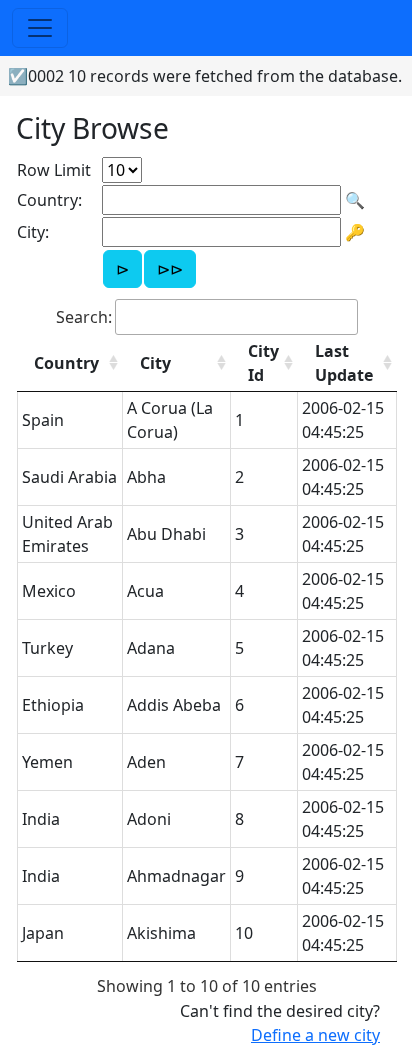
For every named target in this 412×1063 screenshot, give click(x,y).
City (155, 363)
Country (66, 363)
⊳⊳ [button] (170, 269)
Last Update (344, 363)
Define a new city (315, 1035)
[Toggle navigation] (40, 28)
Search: (84, 317)
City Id (263, 363)
